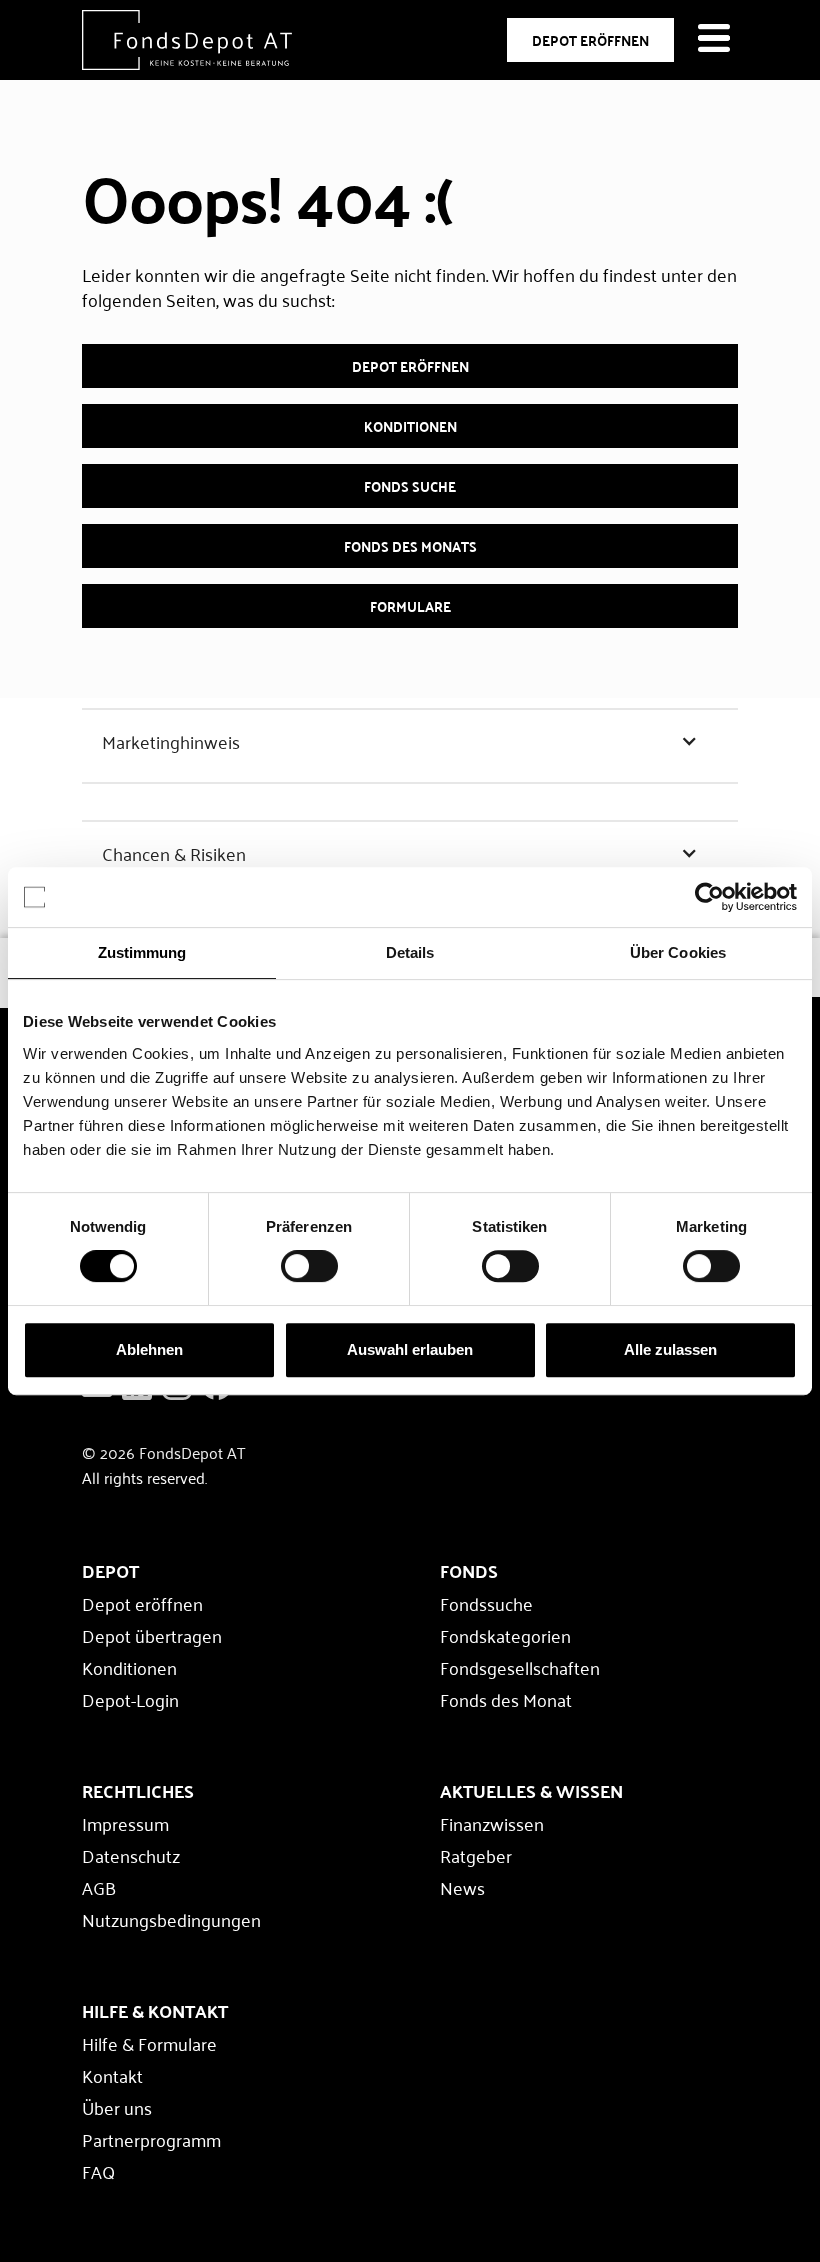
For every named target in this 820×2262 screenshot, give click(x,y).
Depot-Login (130, 1699)
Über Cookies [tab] (678, 952)
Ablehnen (149, 1349)
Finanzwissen (492, 1823)
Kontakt (112, 2075)
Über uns (117, 2107)
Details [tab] (410, 952)
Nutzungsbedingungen (171, 1919)
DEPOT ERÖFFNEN (590, 40)
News (462, 1887)
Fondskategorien (505, 1635)
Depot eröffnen (410, 366)
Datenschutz (131, 1855)
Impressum (125, 1823)
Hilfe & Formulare (149, 2043)
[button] (410, 741)
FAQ (98, 2171)
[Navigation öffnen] (716, 40)
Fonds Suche (410, 486)
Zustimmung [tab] (142, 952)
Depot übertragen (152, 1635)
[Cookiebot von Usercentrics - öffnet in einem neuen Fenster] (709, 897)
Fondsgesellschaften (520, 1667)
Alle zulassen (670, 1349)
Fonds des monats (410, 546)
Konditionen (410, 426)
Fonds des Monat (506, 1699)
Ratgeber (476, 1855)
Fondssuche (486, 1603)
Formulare (410, 606)
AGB (99, 1887)
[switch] (309, 1266)
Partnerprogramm (151, 2139)
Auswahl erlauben (410, 1349)
